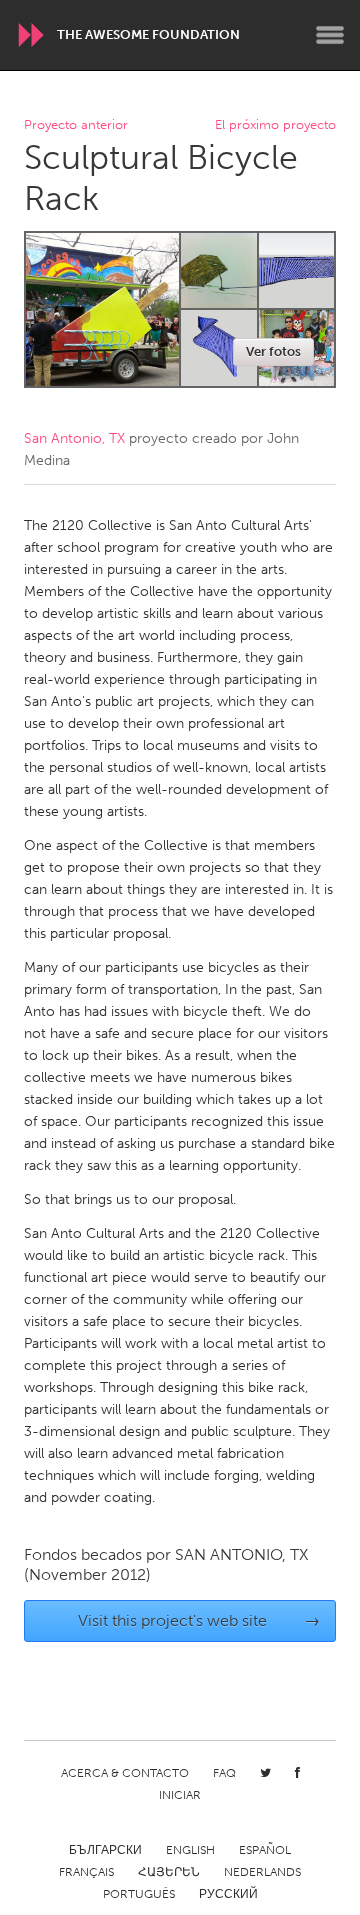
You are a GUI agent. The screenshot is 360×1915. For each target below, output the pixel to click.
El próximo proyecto (275, 125)
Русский (228, 1894)
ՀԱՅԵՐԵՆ (169, 1872)
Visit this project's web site (199, 1620)
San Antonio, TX (74, 438)
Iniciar (180, 1795)
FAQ (224, 1773)
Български (105, 1850)
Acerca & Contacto (125, 1773)
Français (86, 1872)
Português (139, 1894)
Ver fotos (273, 351)
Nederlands (262, 1872)
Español (265, 1850)
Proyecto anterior (76, 125)
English (190, 1850)
